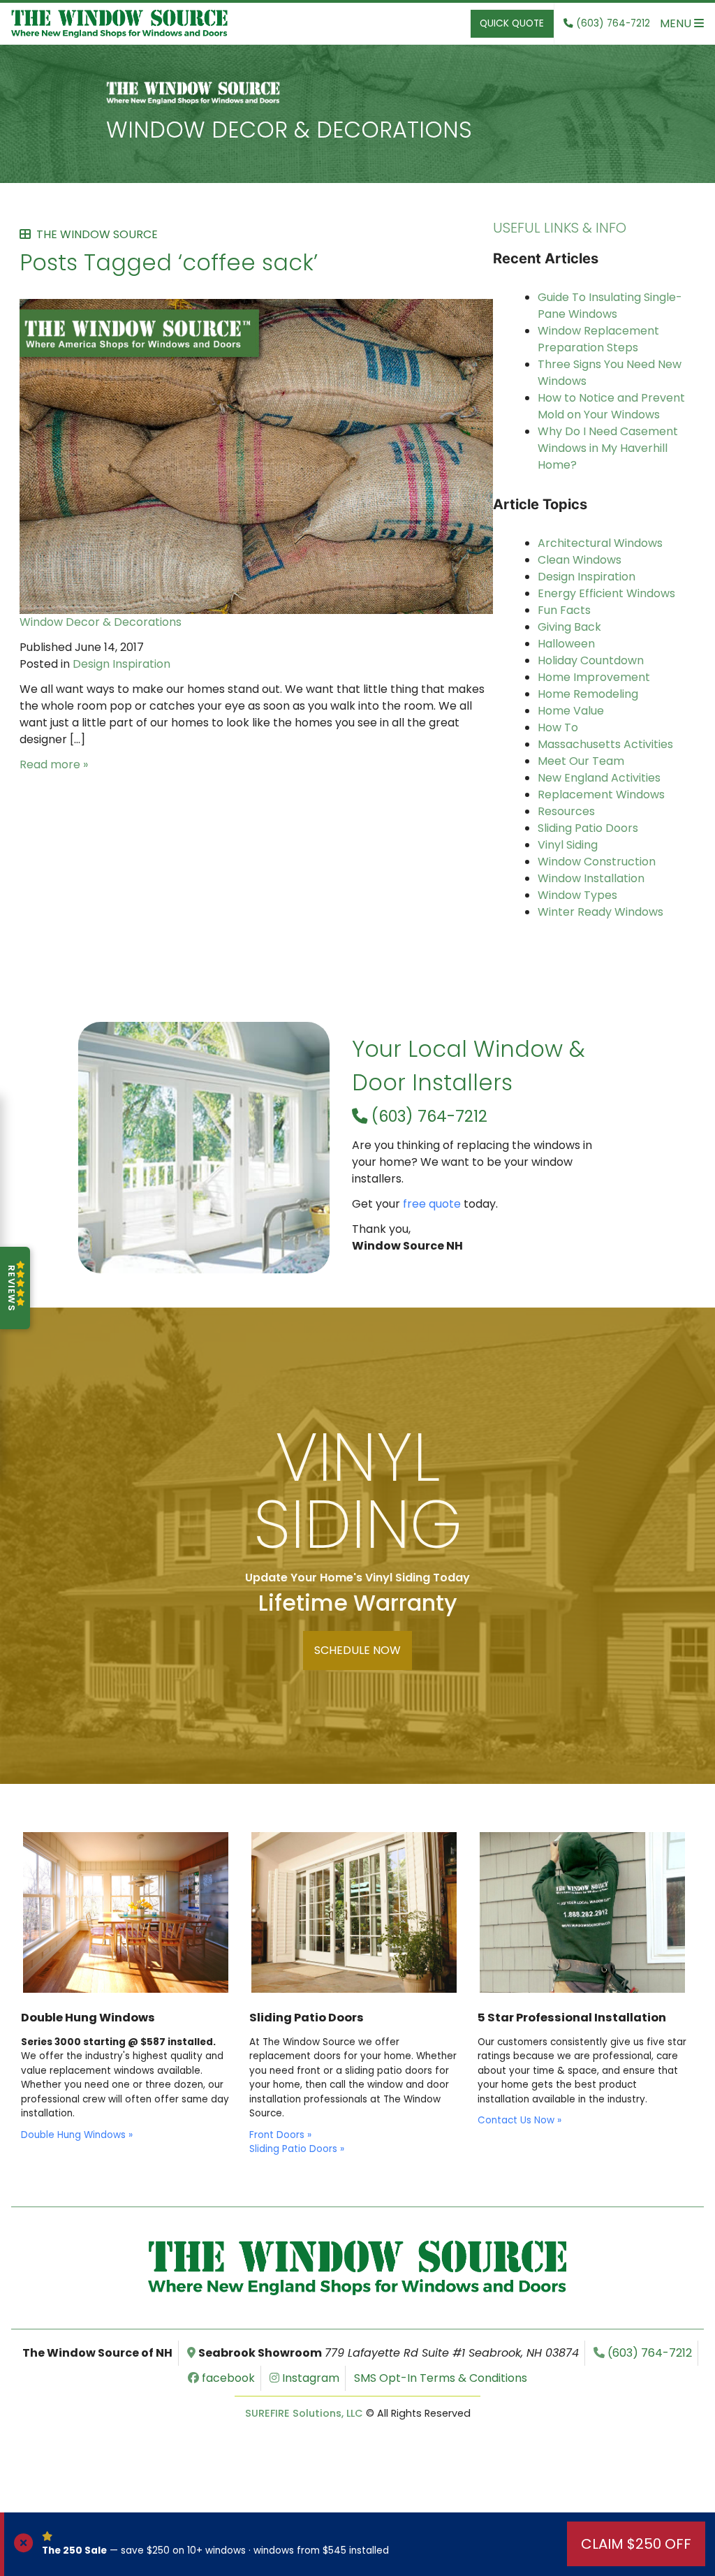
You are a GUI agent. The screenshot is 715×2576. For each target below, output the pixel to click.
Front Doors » (280, 2135)
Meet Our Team (581, 761)
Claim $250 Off (636, 2544)
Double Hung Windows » (77, 2135)
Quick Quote (512, 23)
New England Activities (599, 778)
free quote (432, 1204)
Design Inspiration (121, 664)
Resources (566, 811)
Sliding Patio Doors (588, 828)
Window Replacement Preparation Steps (598, 339)
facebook (227, 2378)
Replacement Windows (601, 795)
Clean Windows (580, 560)
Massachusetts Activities (605, 744)
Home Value (571, 711)
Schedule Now (357, 1650)
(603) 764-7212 (427, 1116)
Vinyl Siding (568, 845)
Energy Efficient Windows (606, 593)
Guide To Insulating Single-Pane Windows (610, 306)
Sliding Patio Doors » (297, 2149)
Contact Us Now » (519, 2120)
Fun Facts (564, 610)
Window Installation (591, 878)
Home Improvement (594, 677)
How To (558, 727)
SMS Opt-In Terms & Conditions (441, 2378)
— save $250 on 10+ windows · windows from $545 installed (215, 2551)
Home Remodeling (588, 694)
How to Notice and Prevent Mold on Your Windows (611, 406)
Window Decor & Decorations (289, 130)
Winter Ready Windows (600, 912)
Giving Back (569, 627)
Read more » (54, 764)
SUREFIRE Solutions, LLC (304, 2413)
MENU (677, 23)
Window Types (577, 895)
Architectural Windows (600, 543)
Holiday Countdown (591, 660)
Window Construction (597, 862)
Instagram (309, 2378)
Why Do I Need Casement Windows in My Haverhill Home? (608, 448)
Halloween (566, 644)
